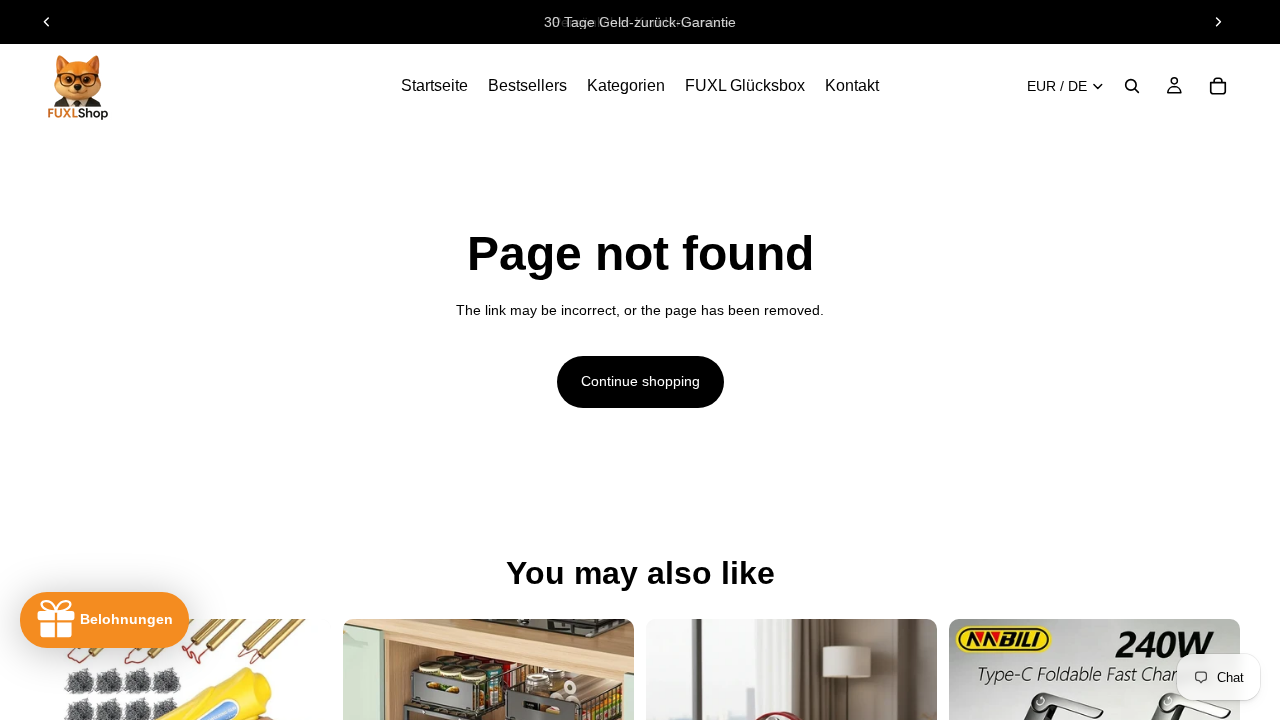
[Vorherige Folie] (47, 22)
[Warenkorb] (1218, 86)
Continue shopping (640, 381)
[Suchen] (1132, 86)
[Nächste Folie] (1218, 22)
